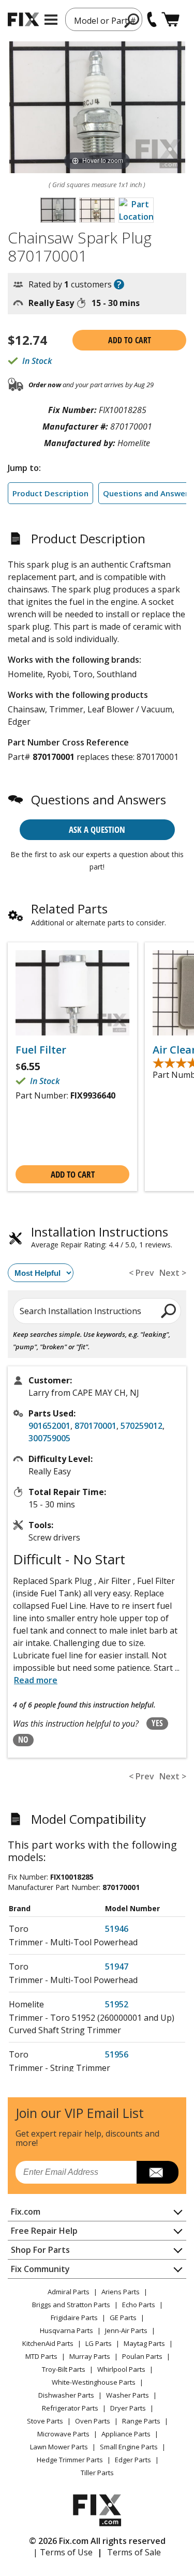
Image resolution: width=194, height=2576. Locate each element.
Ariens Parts (121, 2292)
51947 (117, 1967)
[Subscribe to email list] (158, 2172)
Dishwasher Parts (66, 2395)
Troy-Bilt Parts (64, 2369)
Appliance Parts (126, 2434)
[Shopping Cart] (170, 19)
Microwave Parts (63, 2434)
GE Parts (123, 2318)
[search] (169, 1310)
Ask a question (97, 829)
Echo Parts (139, 2305)
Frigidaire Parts (74, 2318)
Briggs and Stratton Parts (71, 2305)
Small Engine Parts (129, 2447)
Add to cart (130, 340)
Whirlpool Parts (121, 2369)
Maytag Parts (144, 2343)
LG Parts (99, 2343)
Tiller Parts (97, 2473)
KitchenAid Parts (48, 2343)
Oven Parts (93, 2421)
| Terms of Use (63, 2552)
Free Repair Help (44, 2231)
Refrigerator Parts (70, 2408)
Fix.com (26, 2212)
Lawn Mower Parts (59, 2447)
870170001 (95, 1426)
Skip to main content (97, 18)
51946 (117, 1929)
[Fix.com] (23, 19)
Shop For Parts (40, 2250)
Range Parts (141, 2421)
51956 (117, 2054)
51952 (117, 2004)
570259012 (141, 1426)
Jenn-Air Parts (126, 2330)
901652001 (49, 1426)
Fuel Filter (41, 1050)
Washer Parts (128, 2395)
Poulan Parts (142, 2356)
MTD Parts (41, 2356)
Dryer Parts (128, 2408)
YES (157, 1723)
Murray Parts (90, 2356)
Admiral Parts (69, 2292)
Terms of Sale (134, 2552)
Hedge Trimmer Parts (70, 2460)
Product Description (50, 493)
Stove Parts (45, 2421)
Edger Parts (133, 2460)
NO (23, 1740)
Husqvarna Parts (66, 2330)
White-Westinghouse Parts (94, 2382)
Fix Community (40, 2269)
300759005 (49, 1438)
